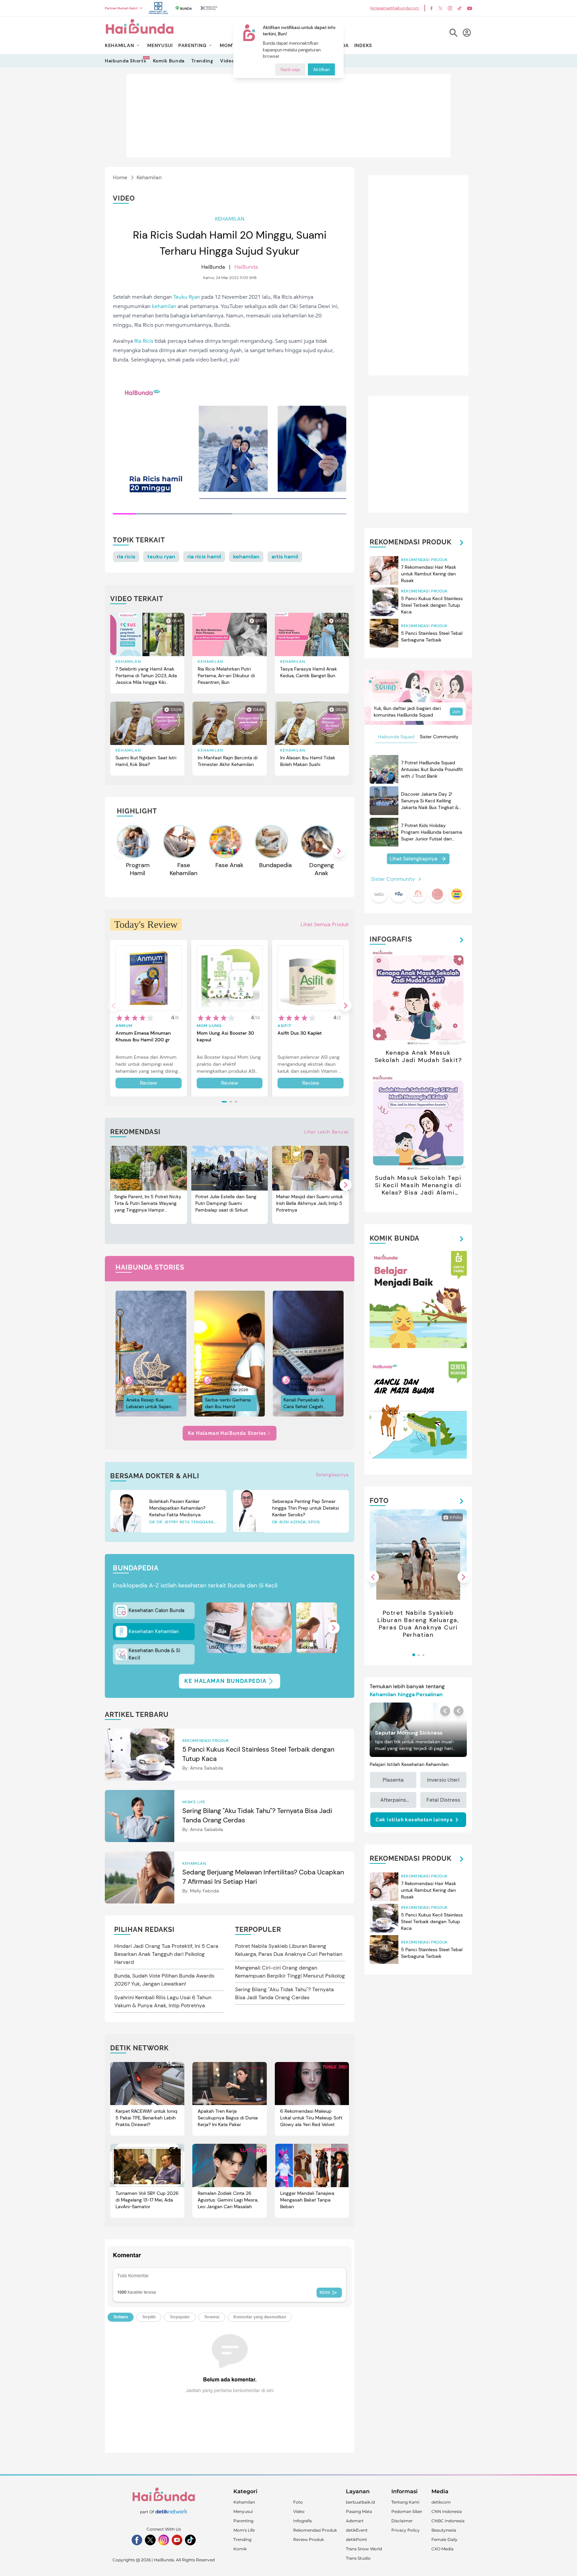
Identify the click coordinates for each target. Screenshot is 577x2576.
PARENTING (192, 45)
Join (456, 712)
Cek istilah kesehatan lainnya (414, 1820)
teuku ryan (161, 557)
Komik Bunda (169, 61)
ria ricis (126, 557)
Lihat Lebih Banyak (327, 1132)
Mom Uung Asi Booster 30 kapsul (225, 1036)
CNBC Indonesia (448, 2521)
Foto (298, 2502)
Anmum (124, 1026)
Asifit (284, 1026)
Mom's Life (244, 2530)
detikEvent (357, 2530)
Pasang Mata (359, 2511)
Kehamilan (149, 177)
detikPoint (356, 2539)
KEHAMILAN (119, 45)
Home (120, 177)
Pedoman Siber (407, 2511)
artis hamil (285, 557)
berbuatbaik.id (360, 2502)
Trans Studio (358, 2558)
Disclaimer (402, 2521)
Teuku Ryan (187, 297)
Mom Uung (209, 1026)
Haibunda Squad (396, 737)
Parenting (243, 2521)
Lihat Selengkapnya (414, 859)
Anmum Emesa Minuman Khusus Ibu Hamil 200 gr (143, 1036)
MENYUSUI (160, 45)
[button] (339, 851)
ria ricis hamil (204, 557)
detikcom (441, 2502)
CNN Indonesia (447, 2511)
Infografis (303, 2521)
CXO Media (442, 2549)
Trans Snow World (364, 2549)
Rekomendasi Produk (315, 2530)
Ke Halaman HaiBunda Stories (227, 1433)
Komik (240, 2549)
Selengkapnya (332, 1475)
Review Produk (309, 2539)
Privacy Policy (406, 2530)
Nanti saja (290, 70)
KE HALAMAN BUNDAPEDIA (226, 1681)
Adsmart (355, 2521)
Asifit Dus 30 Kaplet (300, 1033)
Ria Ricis (144, 341)
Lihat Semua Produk (325, 924)
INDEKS (363, 45)
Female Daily (444, 2539)
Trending (202, 61)
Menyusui (243, 2511)
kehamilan (164, 306)
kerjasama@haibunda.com (395, 8)
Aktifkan (321, 70)
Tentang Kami (405, 2502)
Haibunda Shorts (126, 61)
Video (227, 61)
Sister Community (439, 737)
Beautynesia (444, 2530)
